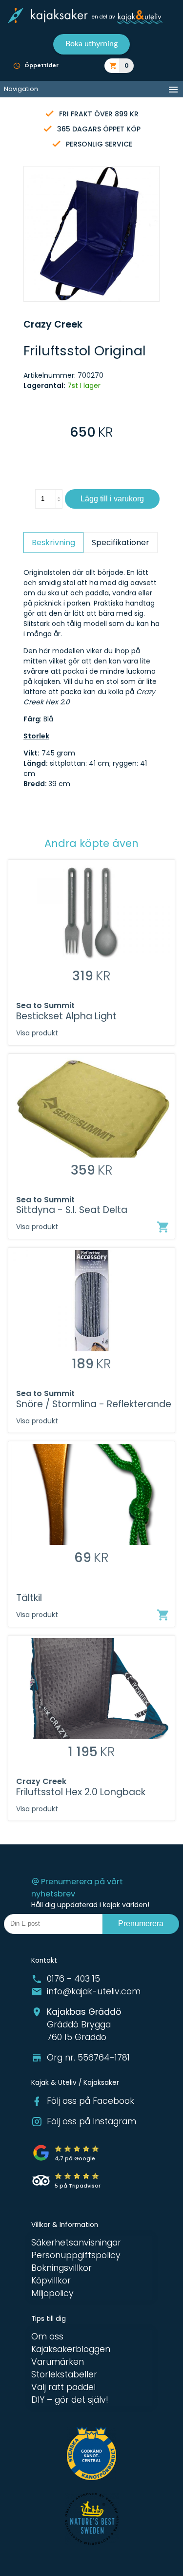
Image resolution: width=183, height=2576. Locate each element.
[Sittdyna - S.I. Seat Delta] (163, 1227)
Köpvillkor (51, 2281)
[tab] (53, 543)
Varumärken (58, 2362)
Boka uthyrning (91, 44)
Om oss (47, 2337)
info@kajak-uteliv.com (94, 1991)
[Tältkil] (163, 1615)
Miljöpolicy (52, 2293)
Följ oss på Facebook (91, 2101)
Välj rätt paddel (63, 2387)
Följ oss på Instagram (91, 2121)
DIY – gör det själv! (70, 2400)
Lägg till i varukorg (112, 499)
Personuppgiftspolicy (76, 2255)
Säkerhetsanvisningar (76, 2243)
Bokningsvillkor (61, 2268)
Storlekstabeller (64, 2374)
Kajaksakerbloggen (71, 2349)
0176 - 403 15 (73, 1979)
